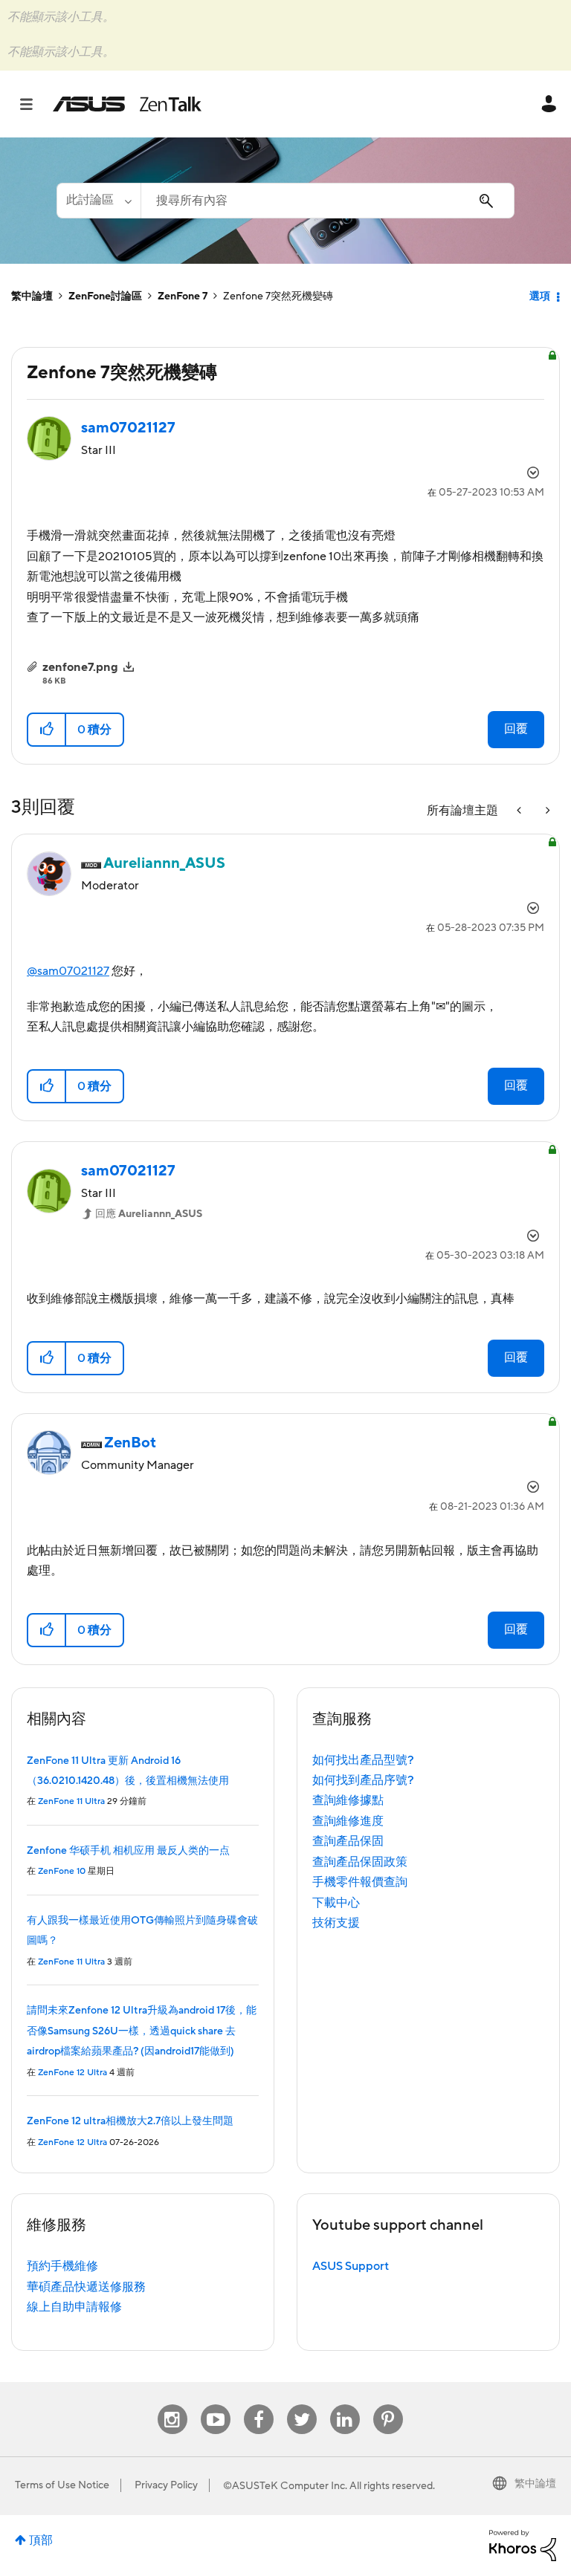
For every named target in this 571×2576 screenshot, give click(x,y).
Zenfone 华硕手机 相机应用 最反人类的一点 (128, 1851)
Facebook (259, 2405)
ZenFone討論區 (105, 296)
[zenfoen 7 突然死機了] (546, 811)
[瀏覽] (34, 104)
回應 (149, 1214)
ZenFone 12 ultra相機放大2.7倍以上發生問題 (130, 2121)
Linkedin (345, 2405)
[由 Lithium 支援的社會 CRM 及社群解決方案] (523, 2545)
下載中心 (336, 1903)
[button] (47, 730)
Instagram (172, 2405)
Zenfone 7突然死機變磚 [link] (278, 296)
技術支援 (336, 1923)
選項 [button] (540, 296)
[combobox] (328, 201)
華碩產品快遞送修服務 (86, 2287)
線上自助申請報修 (74, 2307)
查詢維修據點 (348, 1800)
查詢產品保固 (348, 1841)
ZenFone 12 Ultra (72, 2073)
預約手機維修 (62, 2266)
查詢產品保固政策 (360, 1862)
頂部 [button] (41, 2540)
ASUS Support (351, 2266)
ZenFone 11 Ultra (71, 1801)
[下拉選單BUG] (520, 811)
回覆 (516, 729)
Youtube (216, 2405)
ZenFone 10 (62, 1871)
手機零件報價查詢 (360, 1882)
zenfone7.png (80, 667)
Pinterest (388, 2405)
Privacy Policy (166, 2485)
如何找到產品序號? (363, 1780)
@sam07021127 (68, 971)
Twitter (301, 2405)
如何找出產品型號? (363, 1760)
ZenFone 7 (183, 296)
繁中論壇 (32, 296)
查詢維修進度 (348, 1821)
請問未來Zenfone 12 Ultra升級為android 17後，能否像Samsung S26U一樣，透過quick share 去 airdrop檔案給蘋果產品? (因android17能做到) (142, 2031)
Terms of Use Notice (62, 2485)
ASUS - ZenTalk (127, 104)
